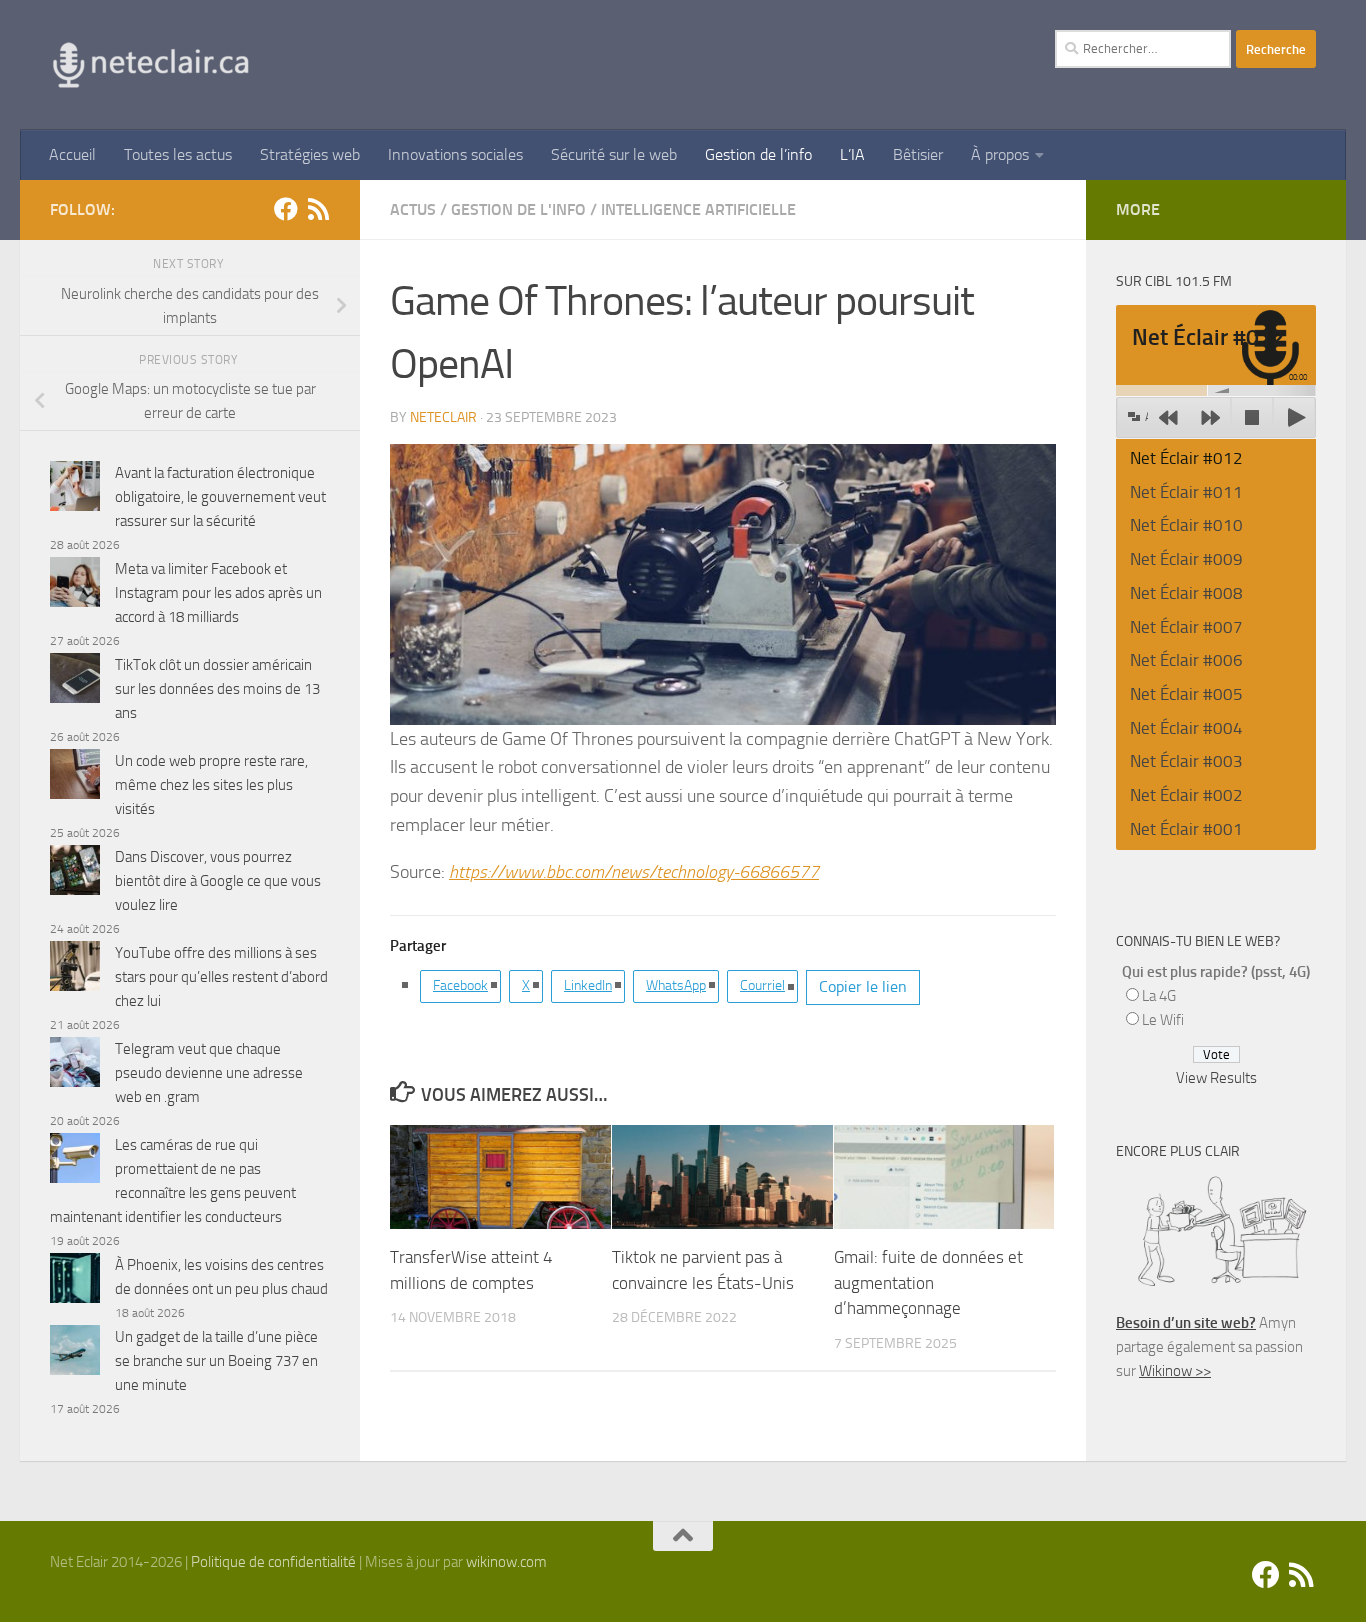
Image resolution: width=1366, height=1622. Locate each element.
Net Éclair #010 (1186, 525)
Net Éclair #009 (1186, 559)
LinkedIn (588, 985)
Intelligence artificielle (698, 209)
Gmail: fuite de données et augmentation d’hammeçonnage (928, 1282)
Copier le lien (863, 986)
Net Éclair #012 (1186, 458)
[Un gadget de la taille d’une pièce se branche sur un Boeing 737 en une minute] (75, 1353)
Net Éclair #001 (1186, 829)
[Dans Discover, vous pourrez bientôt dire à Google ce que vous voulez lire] (75, 873)
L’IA (852, 154)
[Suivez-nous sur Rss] (318, 209)
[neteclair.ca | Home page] (150, 65)
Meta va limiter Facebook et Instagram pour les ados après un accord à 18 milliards (218, 593)
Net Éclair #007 (1186, 627)
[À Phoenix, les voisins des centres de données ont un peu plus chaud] (75, 1281)
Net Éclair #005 (1186, 694)
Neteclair (443, 417)
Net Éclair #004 (1186, 728)
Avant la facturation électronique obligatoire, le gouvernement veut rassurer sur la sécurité (220, 497)
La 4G (1159, 996)
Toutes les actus (178, 154)
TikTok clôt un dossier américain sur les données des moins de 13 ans (217, 689)
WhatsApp (676, 985)
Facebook (460, 985)
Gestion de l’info (758, 154)
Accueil (72, 154)
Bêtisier (918, 154)
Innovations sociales (455, 154)
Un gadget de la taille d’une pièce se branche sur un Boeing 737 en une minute (216, 1361)
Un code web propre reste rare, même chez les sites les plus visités (211, 785)
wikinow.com (506, 1562)
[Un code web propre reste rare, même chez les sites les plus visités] (75, 777)
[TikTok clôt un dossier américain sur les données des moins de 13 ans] (75, 681)
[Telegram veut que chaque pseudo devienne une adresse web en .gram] (75, 1065)
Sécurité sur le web (614, 154)
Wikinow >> (1175, 1371)
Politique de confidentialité (273, 1562)
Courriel (762, 985)
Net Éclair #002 (1186, 795)
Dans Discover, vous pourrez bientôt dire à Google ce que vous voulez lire (218, 881)
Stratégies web (310, 154)
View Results (1216, 1078)
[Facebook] (286, 209)
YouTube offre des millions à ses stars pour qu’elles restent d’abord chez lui (221, 977)
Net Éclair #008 (1186, 593)
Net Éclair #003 (1186, 761)
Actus (413, 209)
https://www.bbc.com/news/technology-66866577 (634, 872)
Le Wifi (1163, 1020)
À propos (1000, 154)
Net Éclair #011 (1186, 492)
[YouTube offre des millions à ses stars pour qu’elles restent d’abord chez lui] (75, 969)
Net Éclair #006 (1186, 660)
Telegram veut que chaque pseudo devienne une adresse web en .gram (209, 1073)
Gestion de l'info (518, 209)
